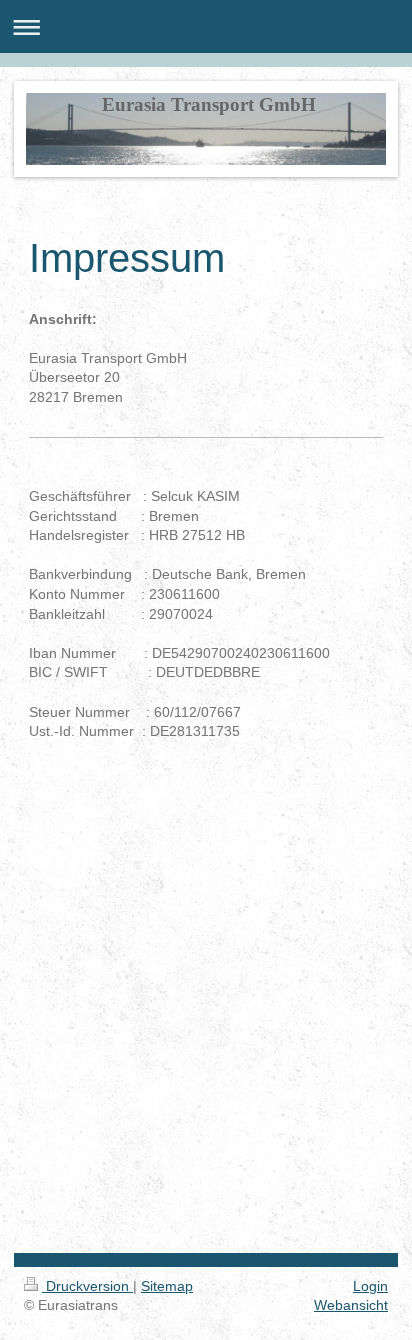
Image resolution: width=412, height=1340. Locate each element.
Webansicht (351, 1305)
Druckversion (87, 1286)
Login (370, 1286)
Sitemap (167, 1286)
